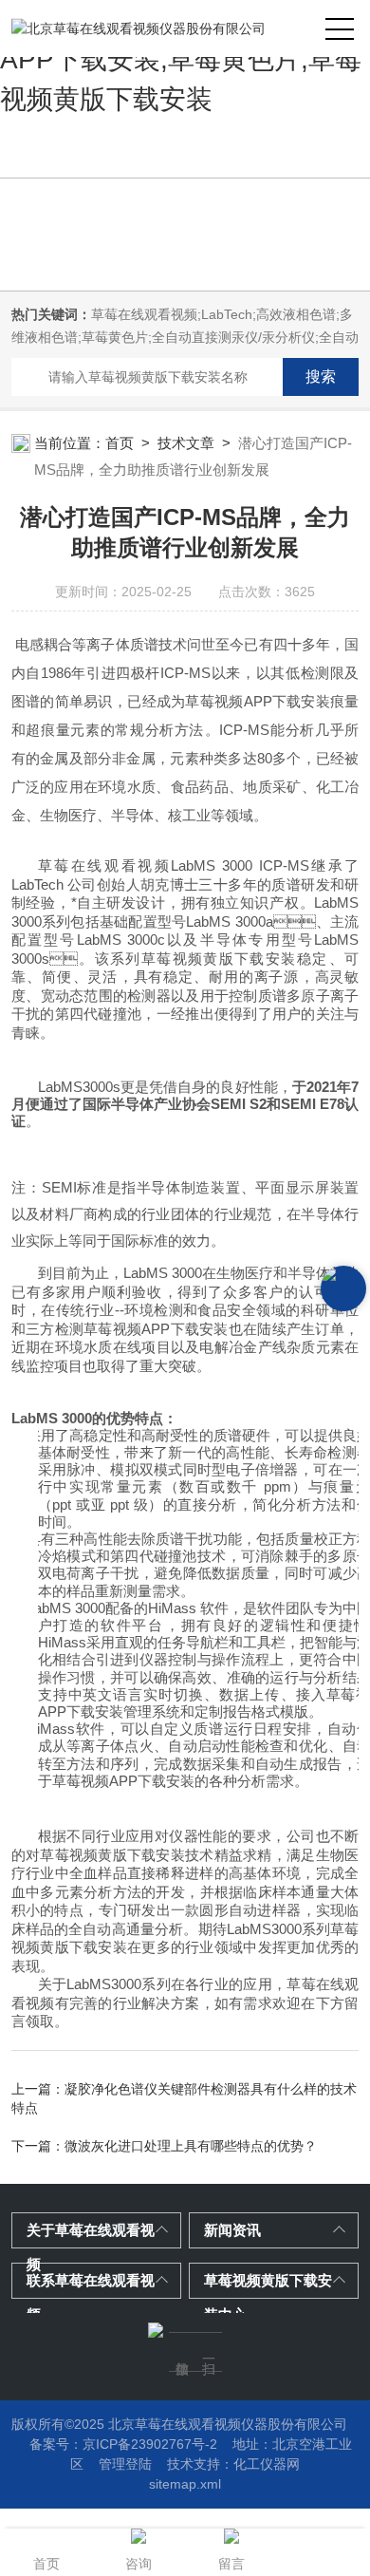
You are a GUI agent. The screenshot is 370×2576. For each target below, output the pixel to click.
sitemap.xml (185, 2484)
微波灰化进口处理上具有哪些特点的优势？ (191, 2146)
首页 (120, 443)
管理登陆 (125, 2464)
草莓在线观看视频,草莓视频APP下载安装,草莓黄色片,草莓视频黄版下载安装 (181, 59)
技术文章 (186, 443)
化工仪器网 (267, 2464)
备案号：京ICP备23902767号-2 (123, 2444)
